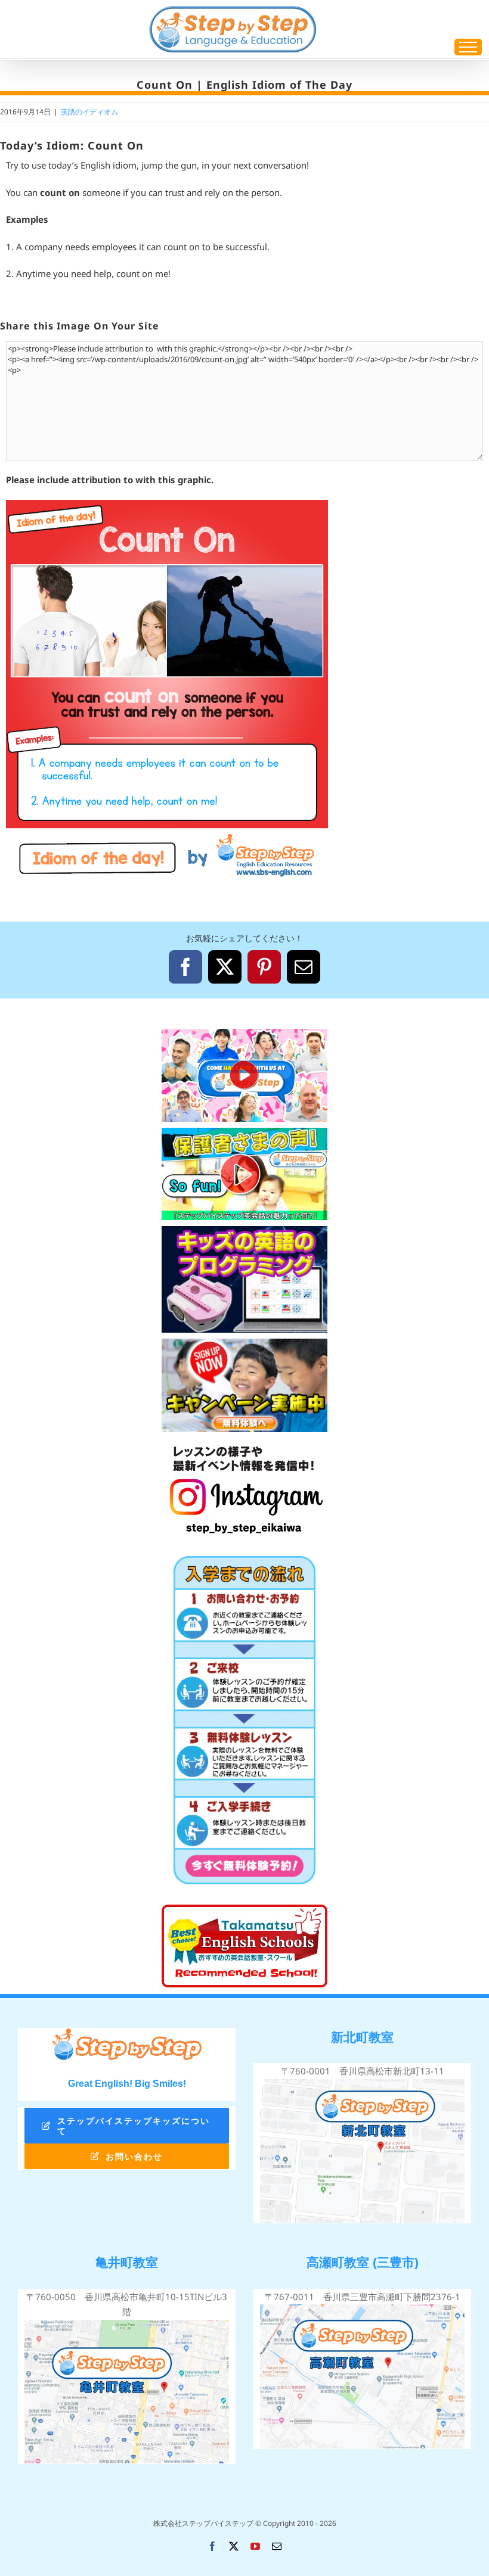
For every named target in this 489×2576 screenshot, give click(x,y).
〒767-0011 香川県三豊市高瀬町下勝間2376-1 (363, 2297)
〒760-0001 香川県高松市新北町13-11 (363, 2071)
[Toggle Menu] (468, 47)
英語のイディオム (89, 112)
